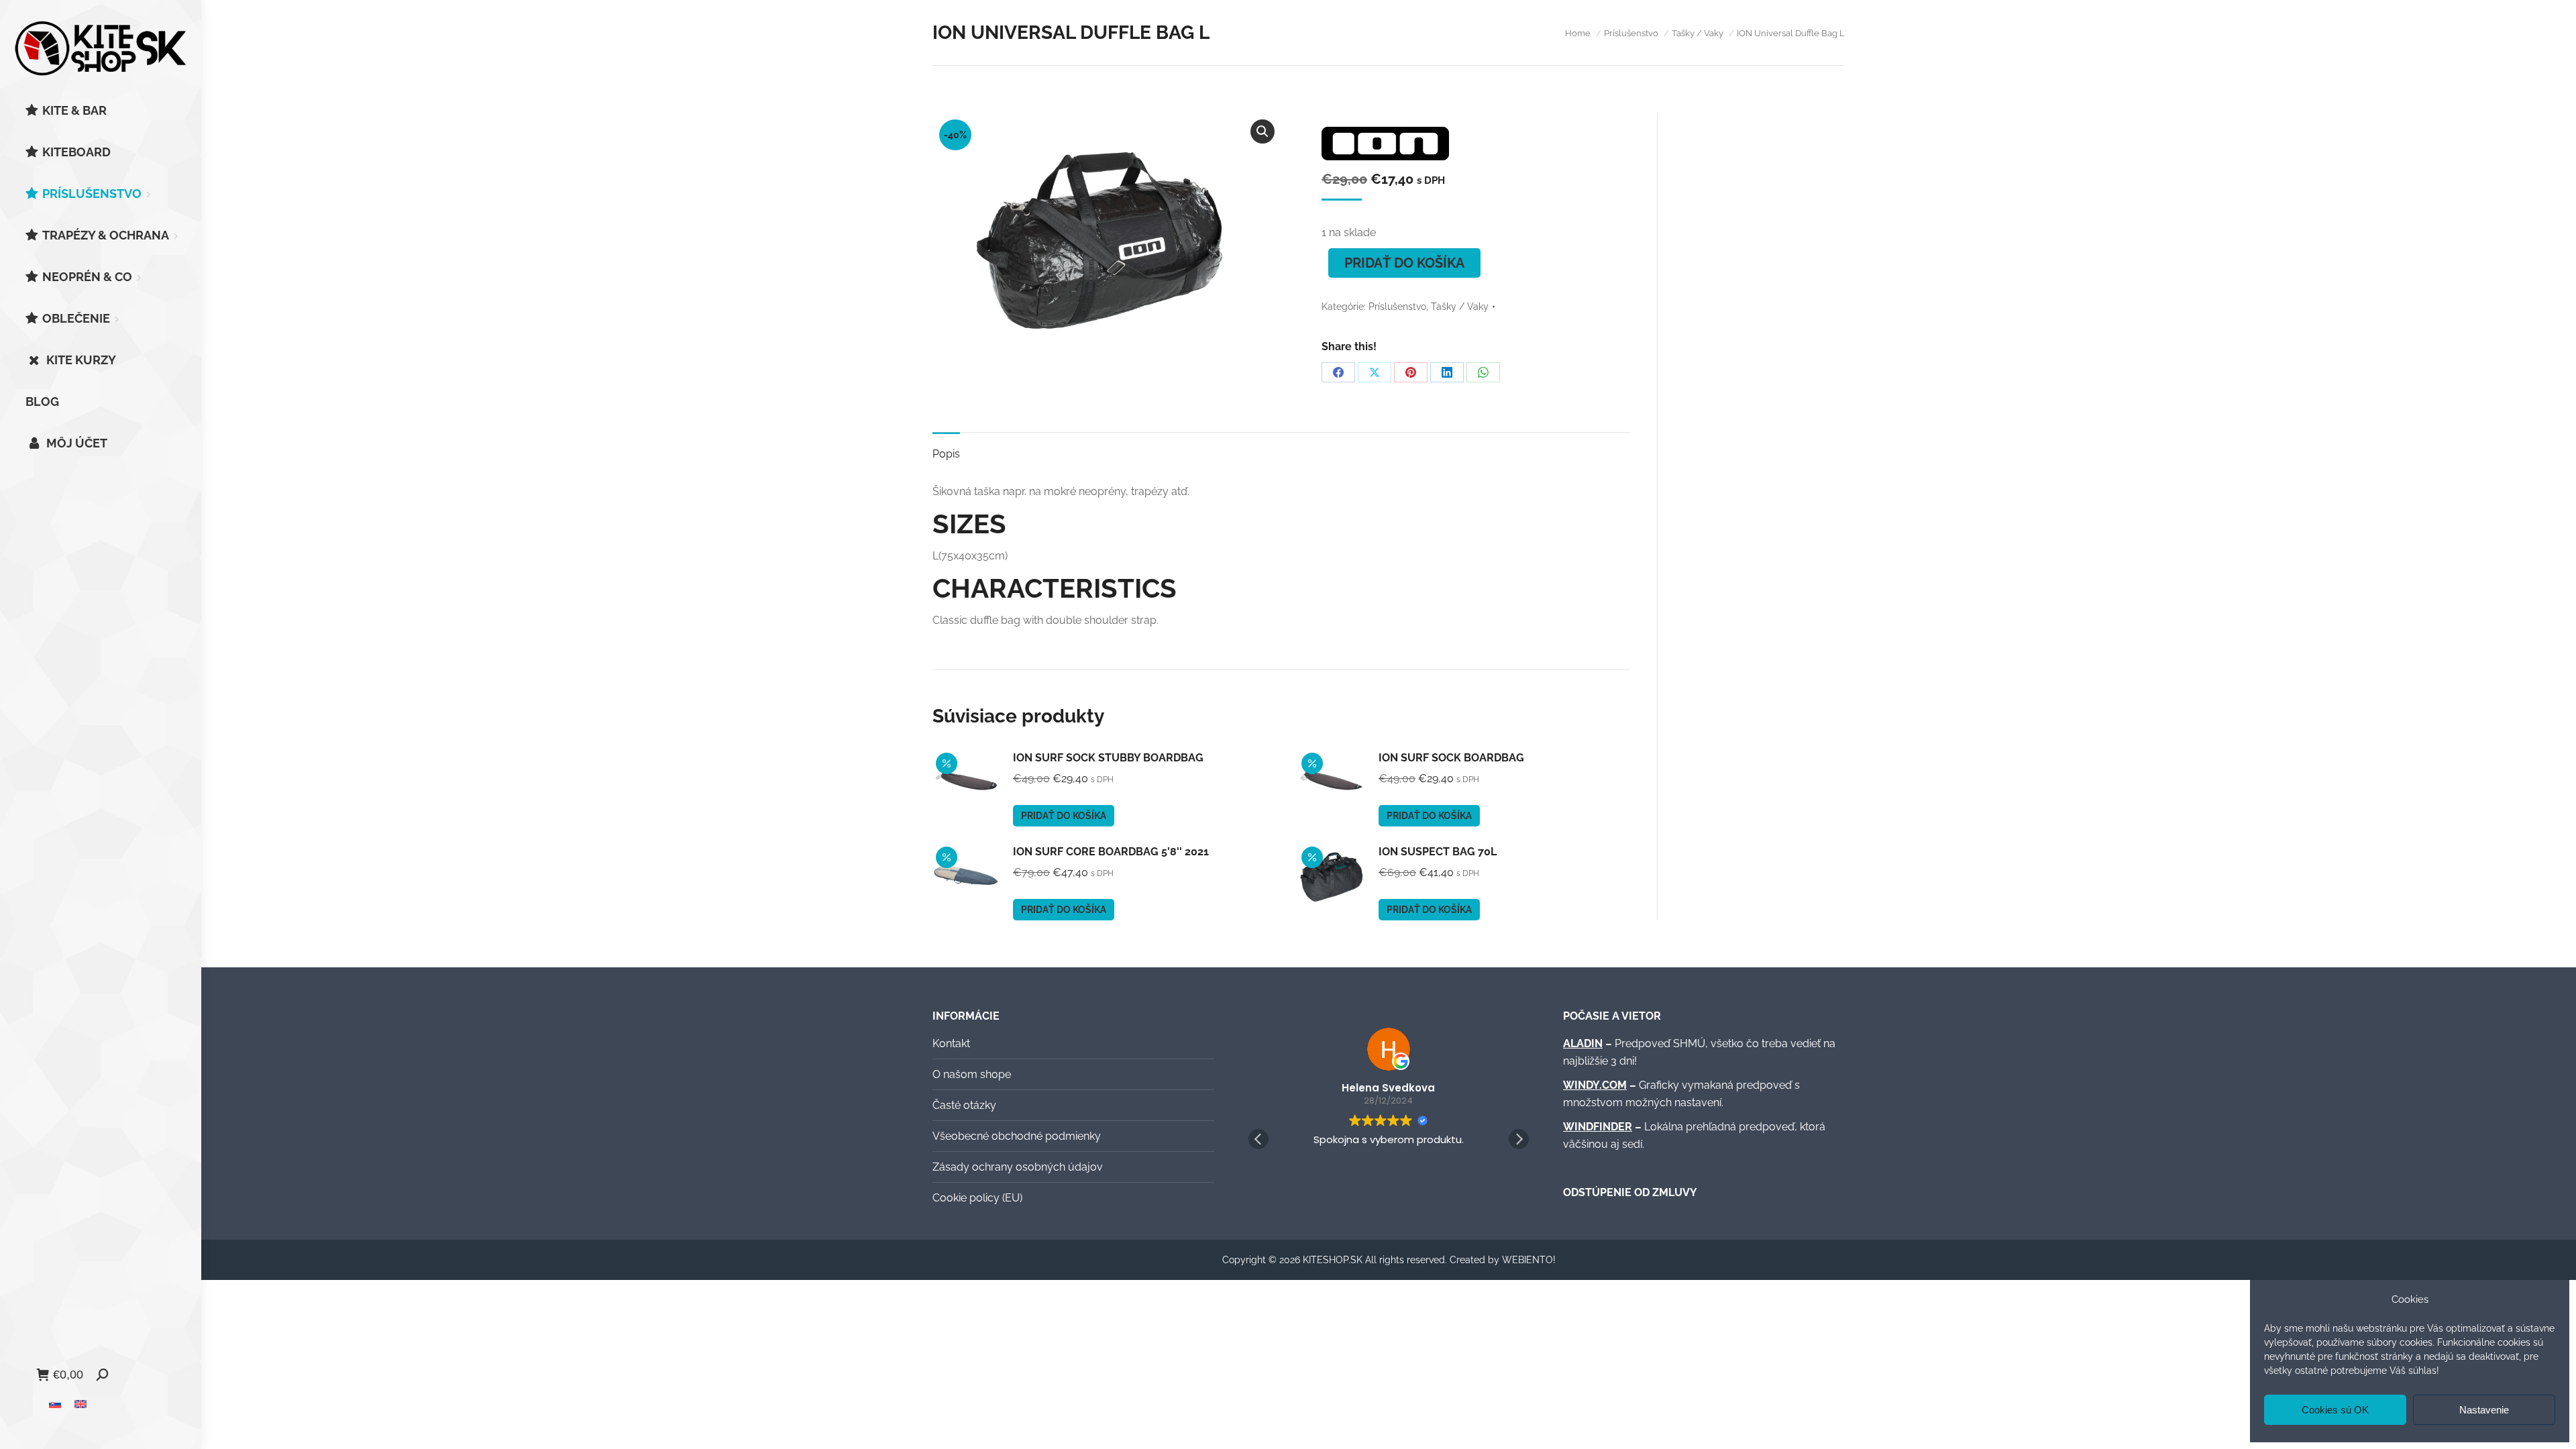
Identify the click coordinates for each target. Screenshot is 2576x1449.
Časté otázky (964, 1105)
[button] (1263, 131)
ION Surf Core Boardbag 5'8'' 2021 (1111, 852)
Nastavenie (2484, 1410)
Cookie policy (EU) (977, 1198)
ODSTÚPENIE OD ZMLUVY (1630, 1192)
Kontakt (951, 1043)
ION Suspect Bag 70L (1438, 852)
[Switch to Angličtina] (80, 1404)
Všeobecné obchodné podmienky (1017, 1136)
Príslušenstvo (1397, 307)
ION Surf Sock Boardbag (1451, 758)
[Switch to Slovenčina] (55, 1404)
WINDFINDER (1598, 1127)
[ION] (1385, 146)
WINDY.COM (1595, 1085)
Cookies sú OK (2335, 1410)
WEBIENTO (1527, 1260)
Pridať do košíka (1404, 263)
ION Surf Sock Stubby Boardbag (1108, 758)
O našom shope (972, 1074)
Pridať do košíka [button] (1064, 816)
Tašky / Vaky (1460, 307)
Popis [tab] (946, 454)
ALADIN (1583, 1043)
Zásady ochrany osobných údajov (1018, 1167)
